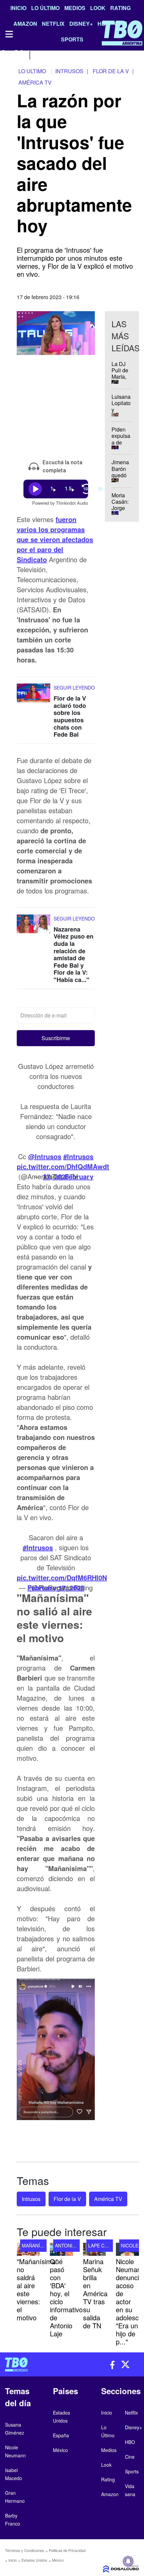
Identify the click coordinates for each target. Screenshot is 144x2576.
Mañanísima (37, 2245)
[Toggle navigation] (9, 34)
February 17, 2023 (68, 1176)
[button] (56, 1038)
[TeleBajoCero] (36, 2364)
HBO (130, 2442)
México (58, 2560)
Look (98, 8)
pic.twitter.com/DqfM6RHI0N (62, 1577)
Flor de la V (67, 2199)
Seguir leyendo (74, 688)
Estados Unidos (34, 2560)
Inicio (18, 8)
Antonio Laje (72, 2245)
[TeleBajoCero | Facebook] (4, 54)
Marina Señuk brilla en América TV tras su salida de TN (95, 2293)
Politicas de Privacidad (67, 2550)
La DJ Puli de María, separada (123, 374)
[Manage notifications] (128, 2561)
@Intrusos (45, 1156)
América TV (108, 2199)
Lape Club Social (110, 2245)
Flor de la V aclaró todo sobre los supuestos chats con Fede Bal (70, 716)
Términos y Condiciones (25, 2550)
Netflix (131, 2413)
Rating (120, 8)
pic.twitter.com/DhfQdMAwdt (63, 1166)
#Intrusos (78, 1156)
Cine (130, 2457)
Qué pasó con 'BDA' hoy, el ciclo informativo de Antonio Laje (66, 2297)
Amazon (110, 2494)
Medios (75, 8)
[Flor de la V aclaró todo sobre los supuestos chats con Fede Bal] (33, 696)
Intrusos (31, 2199)
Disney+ (133, 2427)
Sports (132, 2471)
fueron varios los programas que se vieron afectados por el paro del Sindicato (55, 539)
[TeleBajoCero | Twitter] (19, 54)
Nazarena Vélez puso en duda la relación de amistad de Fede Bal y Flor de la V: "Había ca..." (74, 954)
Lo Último (45, 8)
